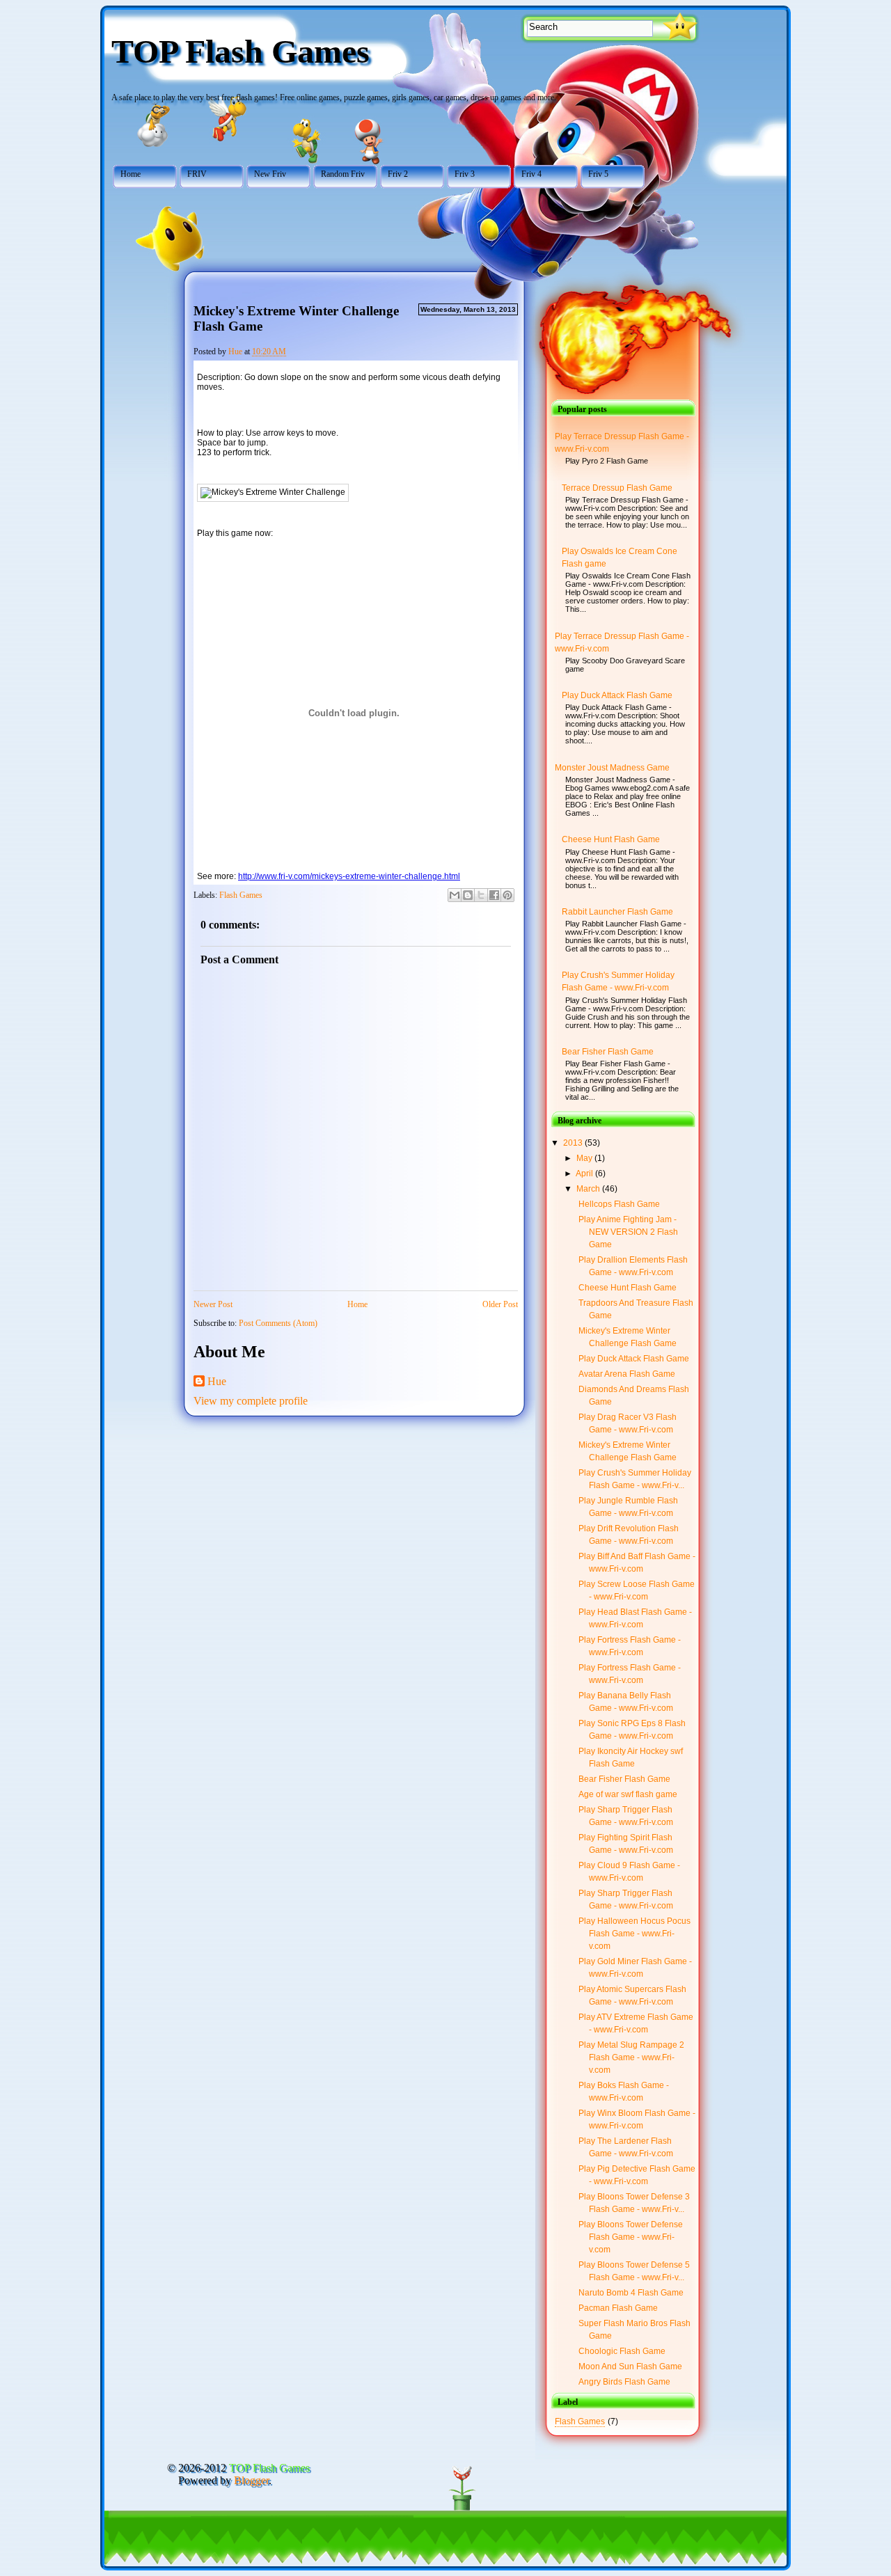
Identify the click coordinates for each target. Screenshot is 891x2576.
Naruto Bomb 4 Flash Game (631, 2293)
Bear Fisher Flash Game (608, 1052)
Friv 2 (398, 174)
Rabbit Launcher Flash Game (617, 912)
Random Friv (343, 174)
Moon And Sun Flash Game (630, 2366)
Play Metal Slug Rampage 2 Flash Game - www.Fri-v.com (631, 2057)
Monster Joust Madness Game (612, 768)
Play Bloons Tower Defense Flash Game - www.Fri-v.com (631, 2237)
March (589, 1189)
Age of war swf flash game (628, 1794)
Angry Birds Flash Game (624, 2382)
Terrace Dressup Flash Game (617, 488)
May (585, 1158)
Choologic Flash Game (622, 2351)
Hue (217, 1381)
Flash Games (241, 895)
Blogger (251, 2480)
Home (131, 174)
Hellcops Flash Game (619, 1204)
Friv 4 (531, 174)
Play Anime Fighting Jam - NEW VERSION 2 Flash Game (628, 1232)
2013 (574, 1143)
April (585, 1174)
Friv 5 (598, 174)
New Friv (270, 174)
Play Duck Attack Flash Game (617, 695)
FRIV (197, 174)
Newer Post (213, 1304)
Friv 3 (465, 174)
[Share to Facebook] (494, 895)
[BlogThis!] (468, 895)
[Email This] (455, 895)
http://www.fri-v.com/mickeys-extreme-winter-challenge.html (349, 876)
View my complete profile (251, 1401)
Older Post (500, 1304)
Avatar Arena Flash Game (627, 1374)
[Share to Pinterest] (507, 895)
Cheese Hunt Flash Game (611, 839)
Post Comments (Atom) (278, 1323)
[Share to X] (481, 895)
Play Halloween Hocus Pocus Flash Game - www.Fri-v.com (634, 1934)
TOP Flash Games (241, 51)
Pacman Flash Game (618, 2308)
